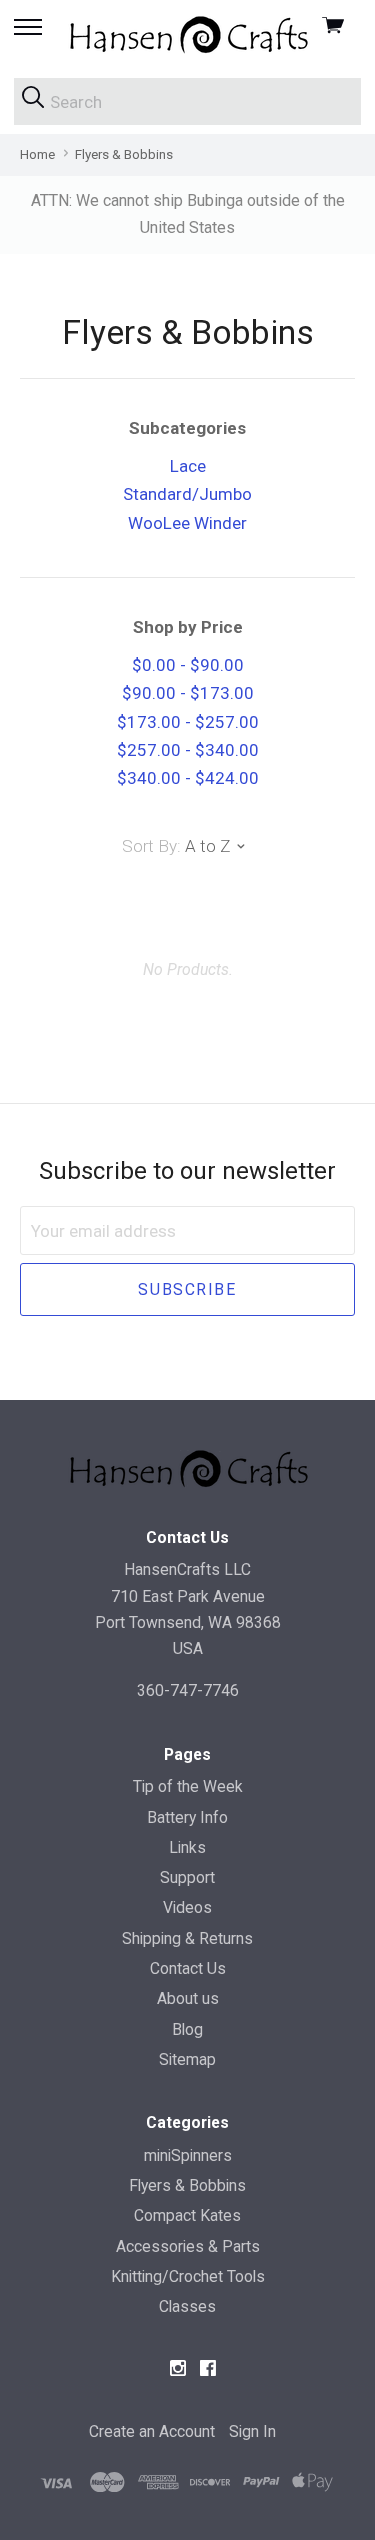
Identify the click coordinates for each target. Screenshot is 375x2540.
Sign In (252, 2431)
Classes (187, 2306)
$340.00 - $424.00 (188, 778)
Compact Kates (187, 2215)
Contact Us (188, 1968)
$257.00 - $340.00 (188, 750)
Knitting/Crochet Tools (188, 2276)
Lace (188, 466)
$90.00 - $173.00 (188, 693)
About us (188, 1998)
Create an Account (152, 2431)
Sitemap (187, 2059)
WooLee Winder (187, 523)
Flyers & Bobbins (187, 2185)
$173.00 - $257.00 (188, 722)
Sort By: (151, 846)
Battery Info (187, 1817)
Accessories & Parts (188, 2246)
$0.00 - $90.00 (188, 665)
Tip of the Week (188, 1786)
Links (187, 1847)
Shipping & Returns (187, 1938)
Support (187, 1877)
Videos (187, 1907)
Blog (187, 2029)
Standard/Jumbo (187, 494)
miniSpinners (188, 2155)
